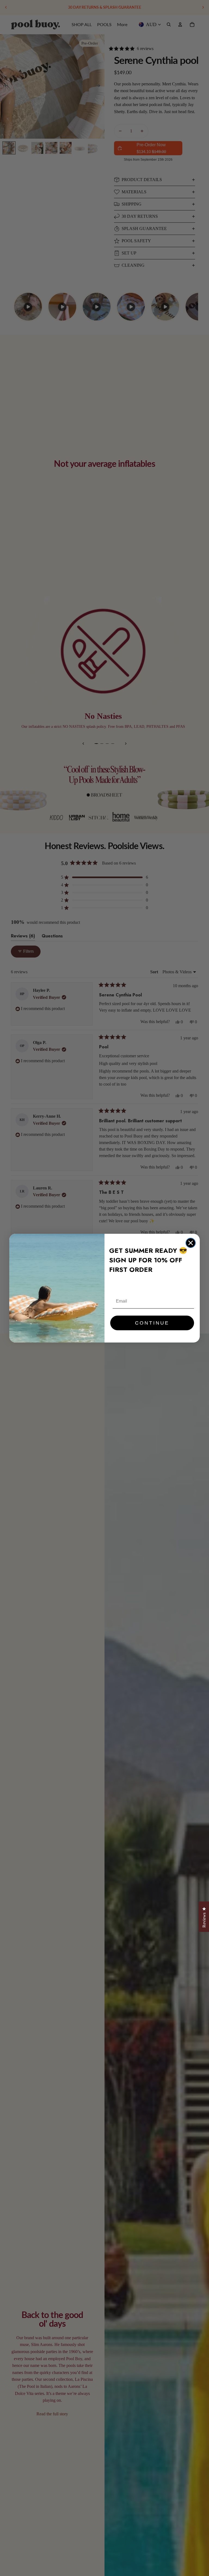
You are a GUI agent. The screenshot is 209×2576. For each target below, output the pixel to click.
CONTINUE (152, 1323)
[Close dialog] (191, 1243)
